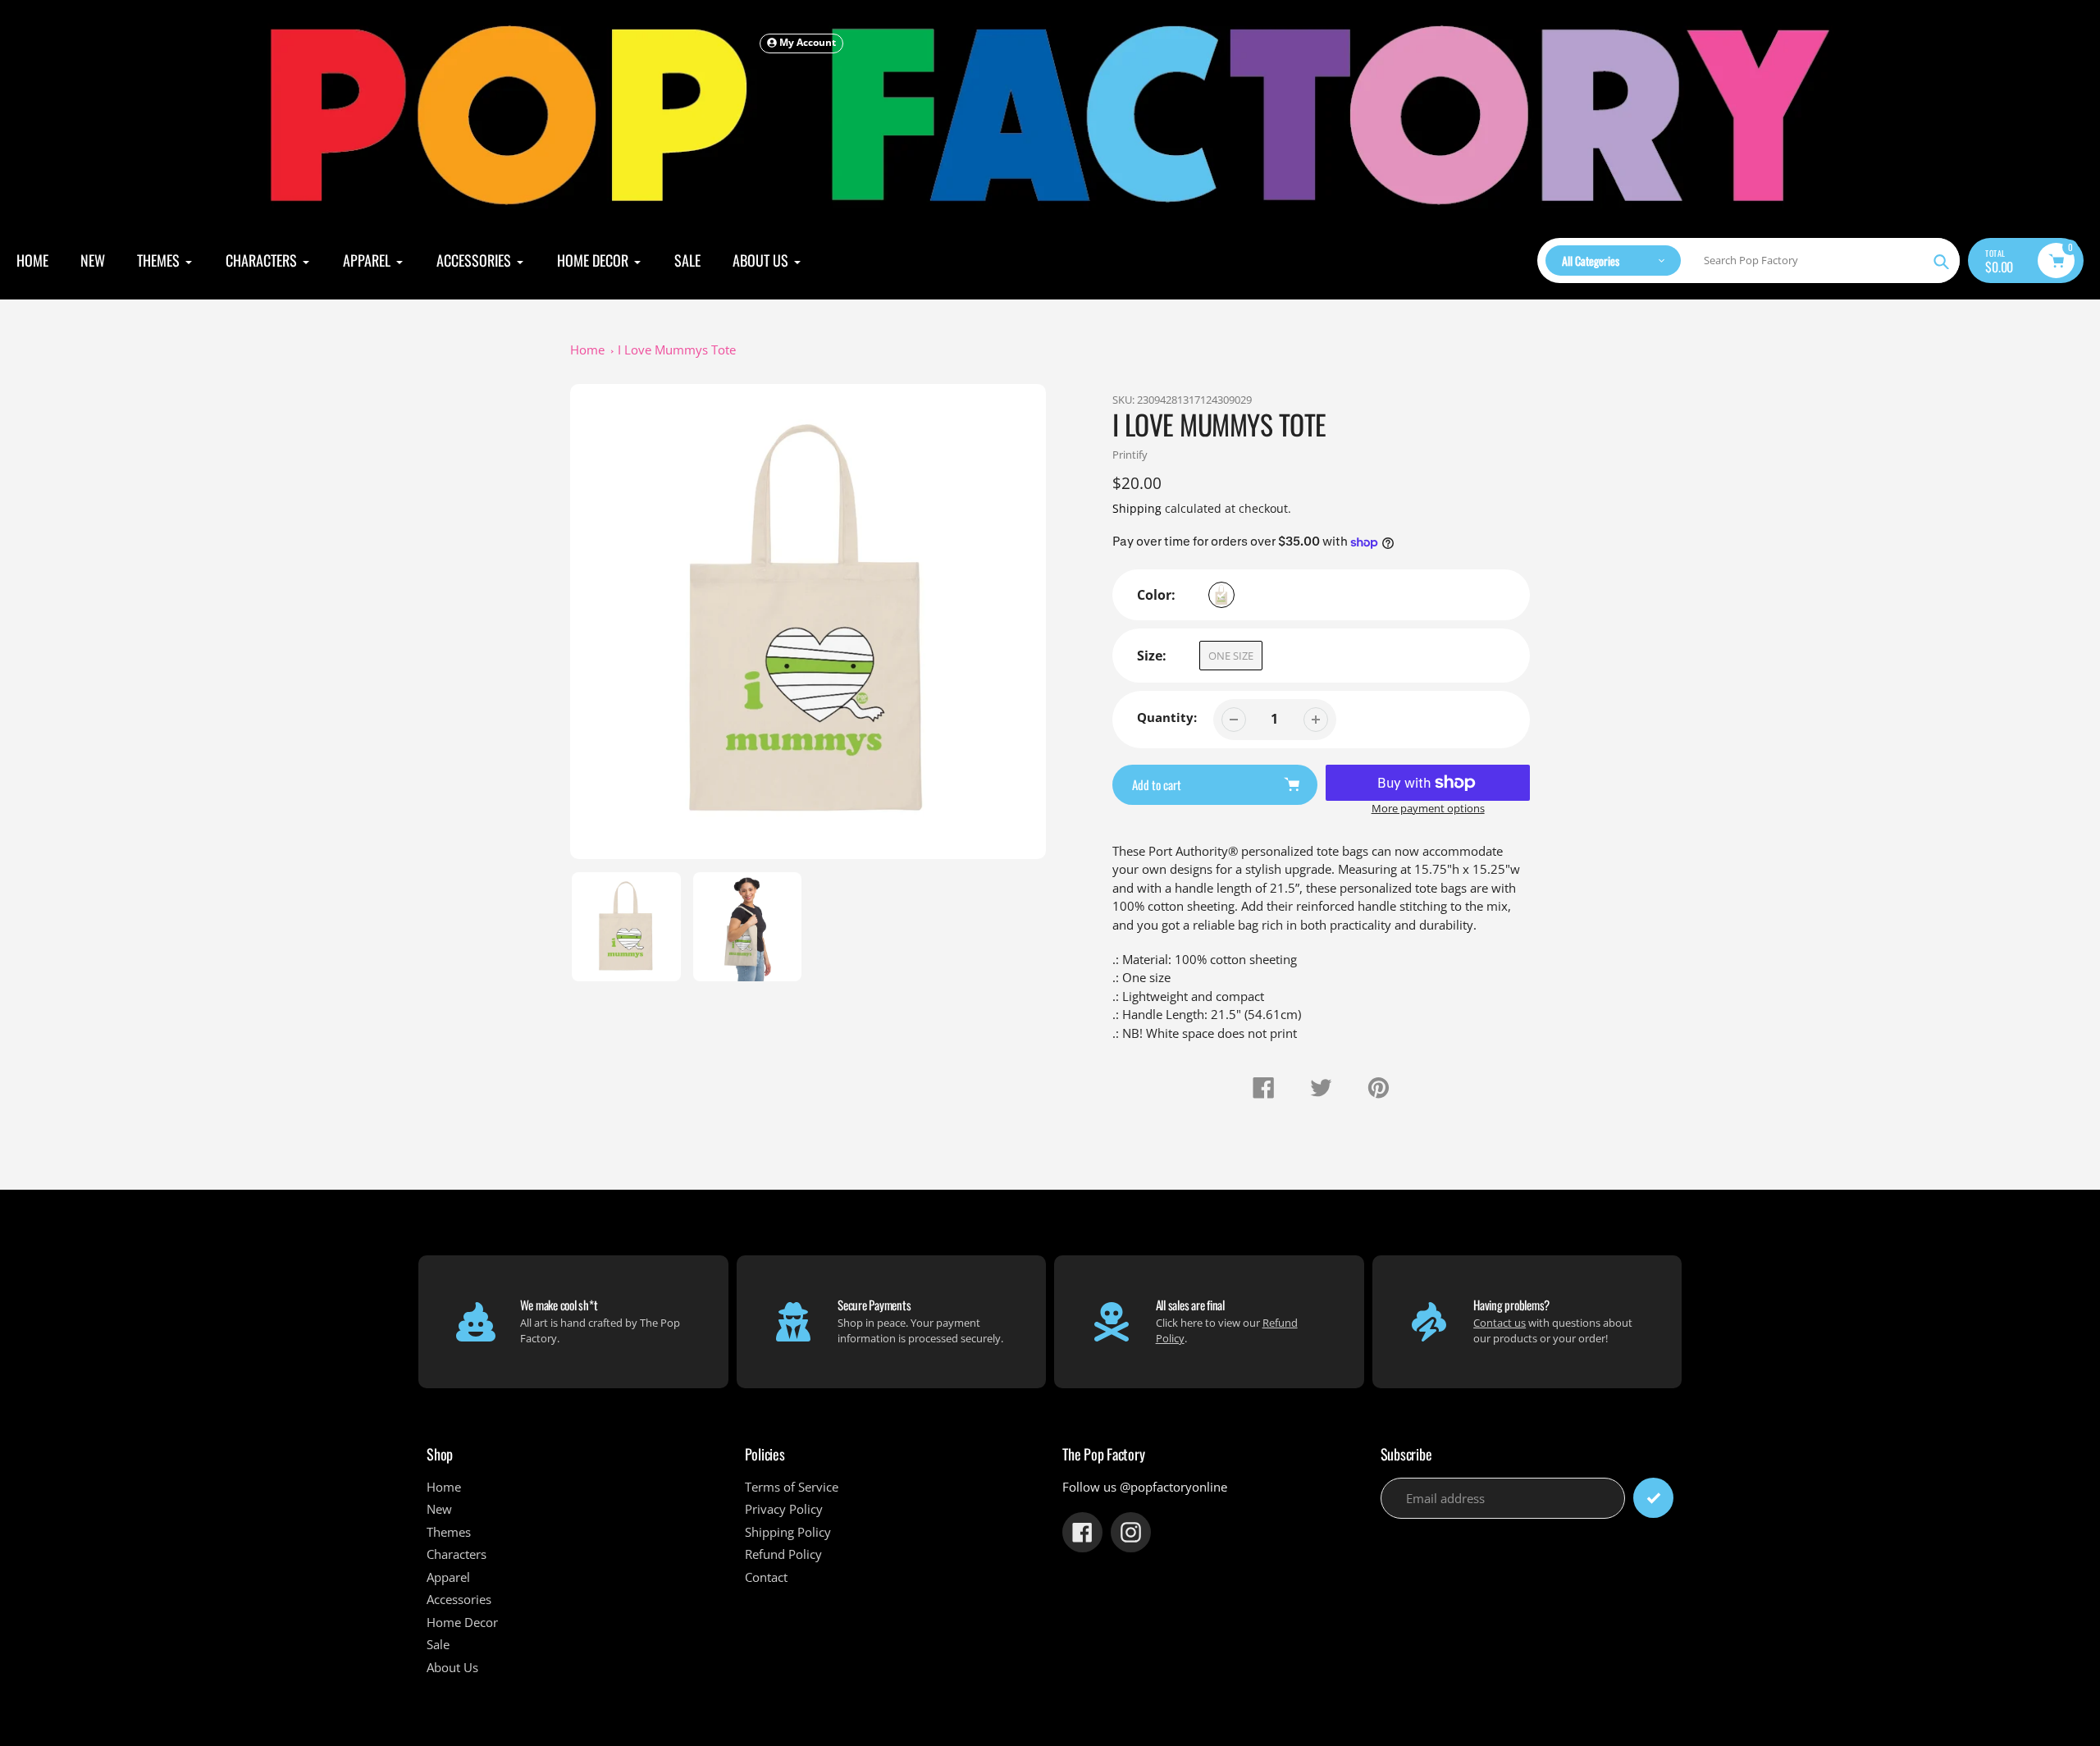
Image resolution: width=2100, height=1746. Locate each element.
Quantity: (1167, 717)
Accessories (459, 1599)
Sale (438, 1644)
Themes (449, 1532)
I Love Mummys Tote (677, 350)
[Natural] (1221, 595)
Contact (766, 1577)
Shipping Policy (788, 1532)
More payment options (1428, 808)
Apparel (448, 1577)
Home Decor (462, 1622)
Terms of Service (792, 1487)
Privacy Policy (784, 1509)
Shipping (1137, 508)
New (439, 1509)
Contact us (1500, 1323)
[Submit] (1653, 1498)
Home (587, 350)
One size (1231, 656)
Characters (457, 1554)
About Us (452, 1667)
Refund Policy (783, 1554)
